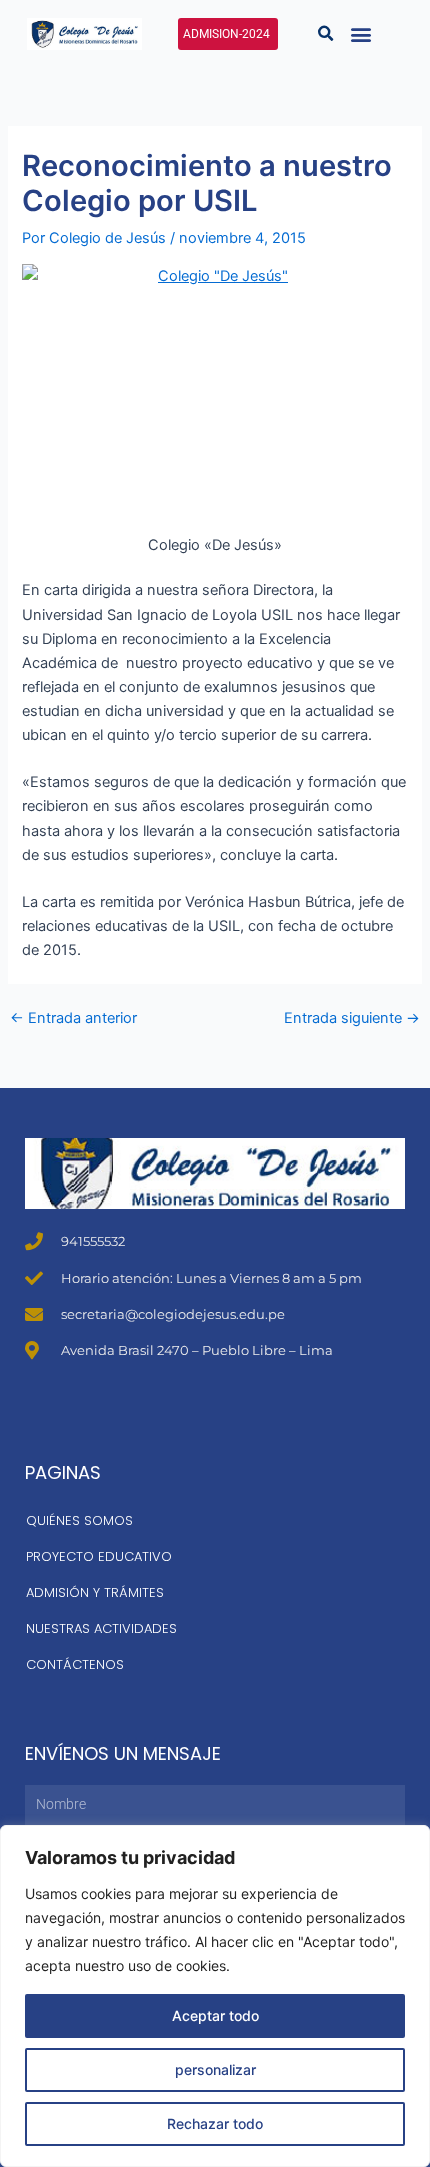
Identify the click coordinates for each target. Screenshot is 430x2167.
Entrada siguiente (352, 1018)
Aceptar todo (215, 2015)
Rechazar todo (215, 2123)
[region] (215, 1996)
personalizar (215, 2069)
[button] (325, 34)
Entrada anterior (73, 1018)
